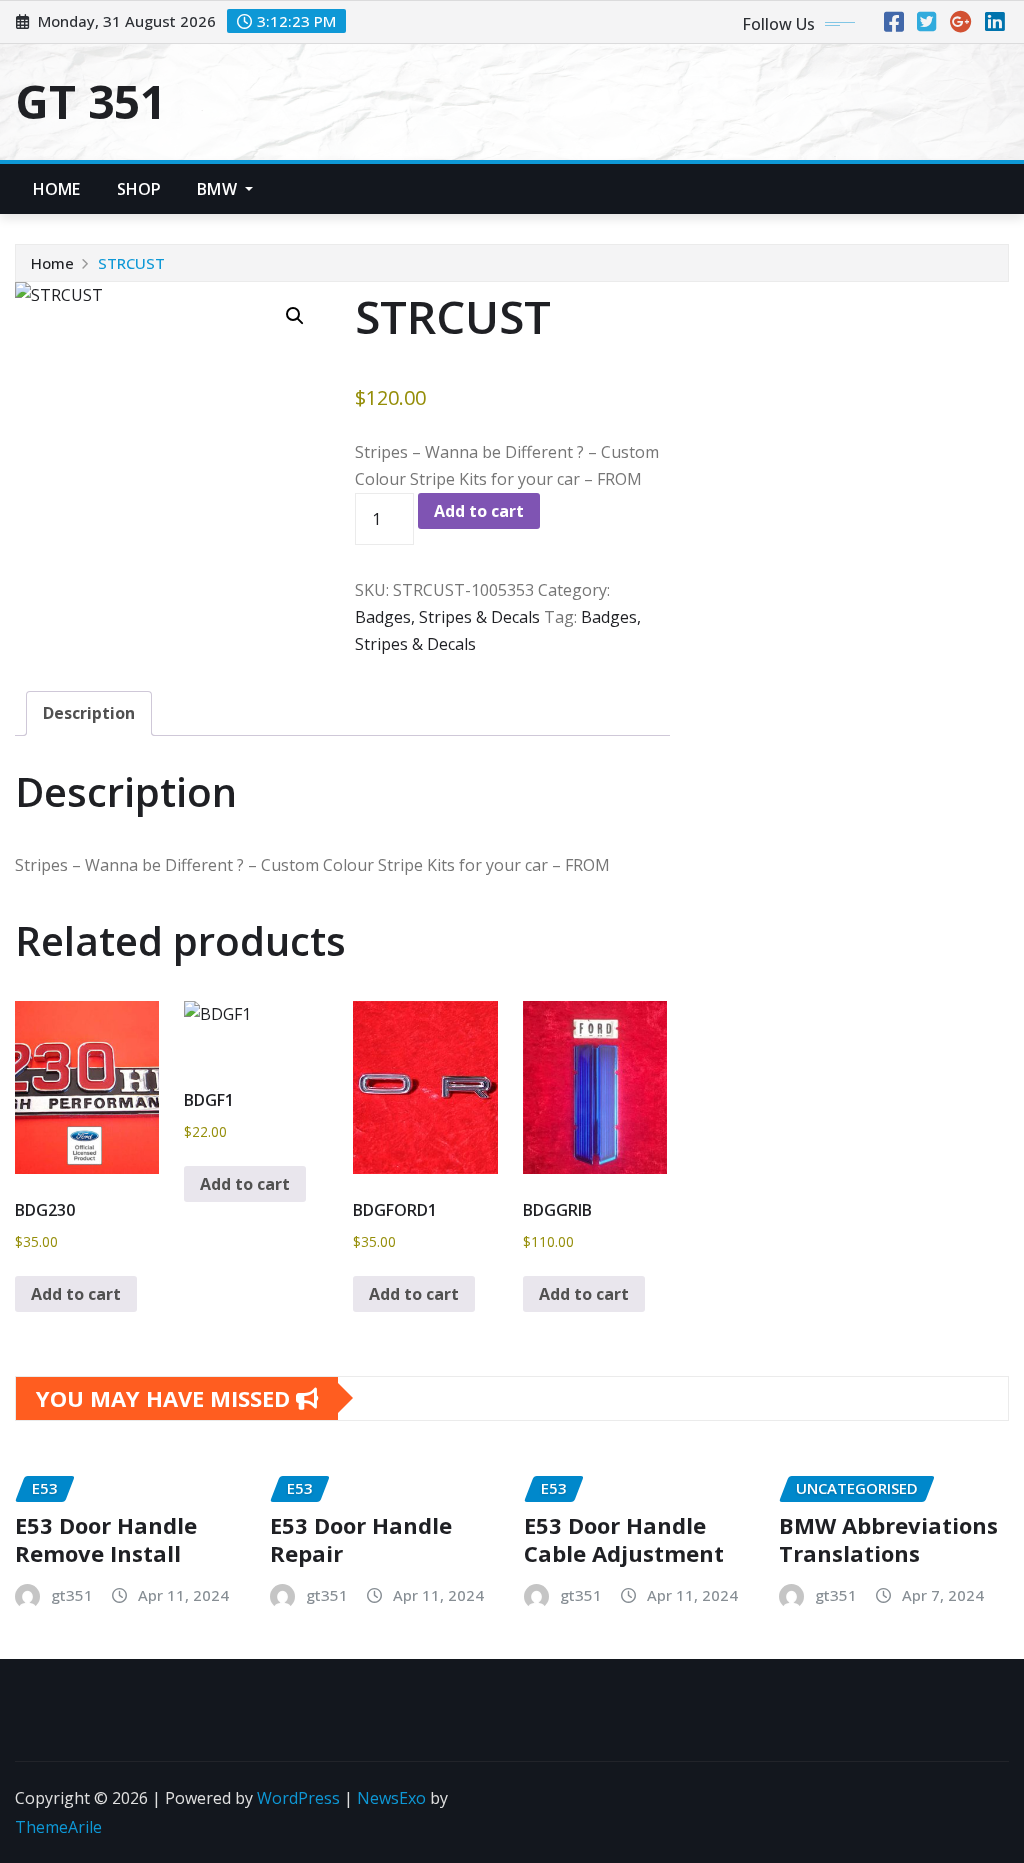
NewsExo (391, 1798)
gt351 (72, 1595)
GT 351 (90, 101)
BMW (219, 189)
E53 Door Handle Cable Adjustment (624, 1539)
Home (57, 189)
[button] (295, 316)
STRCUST (131, 263)
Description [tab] (89, 713)
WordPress (298, 1798)
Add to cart (479, 511)
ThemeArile (58, 1827)
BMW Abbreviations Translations (888, 1539)
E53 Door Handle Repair (361, 1539)
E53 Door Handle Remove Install (106, 1539)
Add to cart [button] (76, 1294)
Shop (139, 189)
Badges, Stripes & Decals (447, 617)
